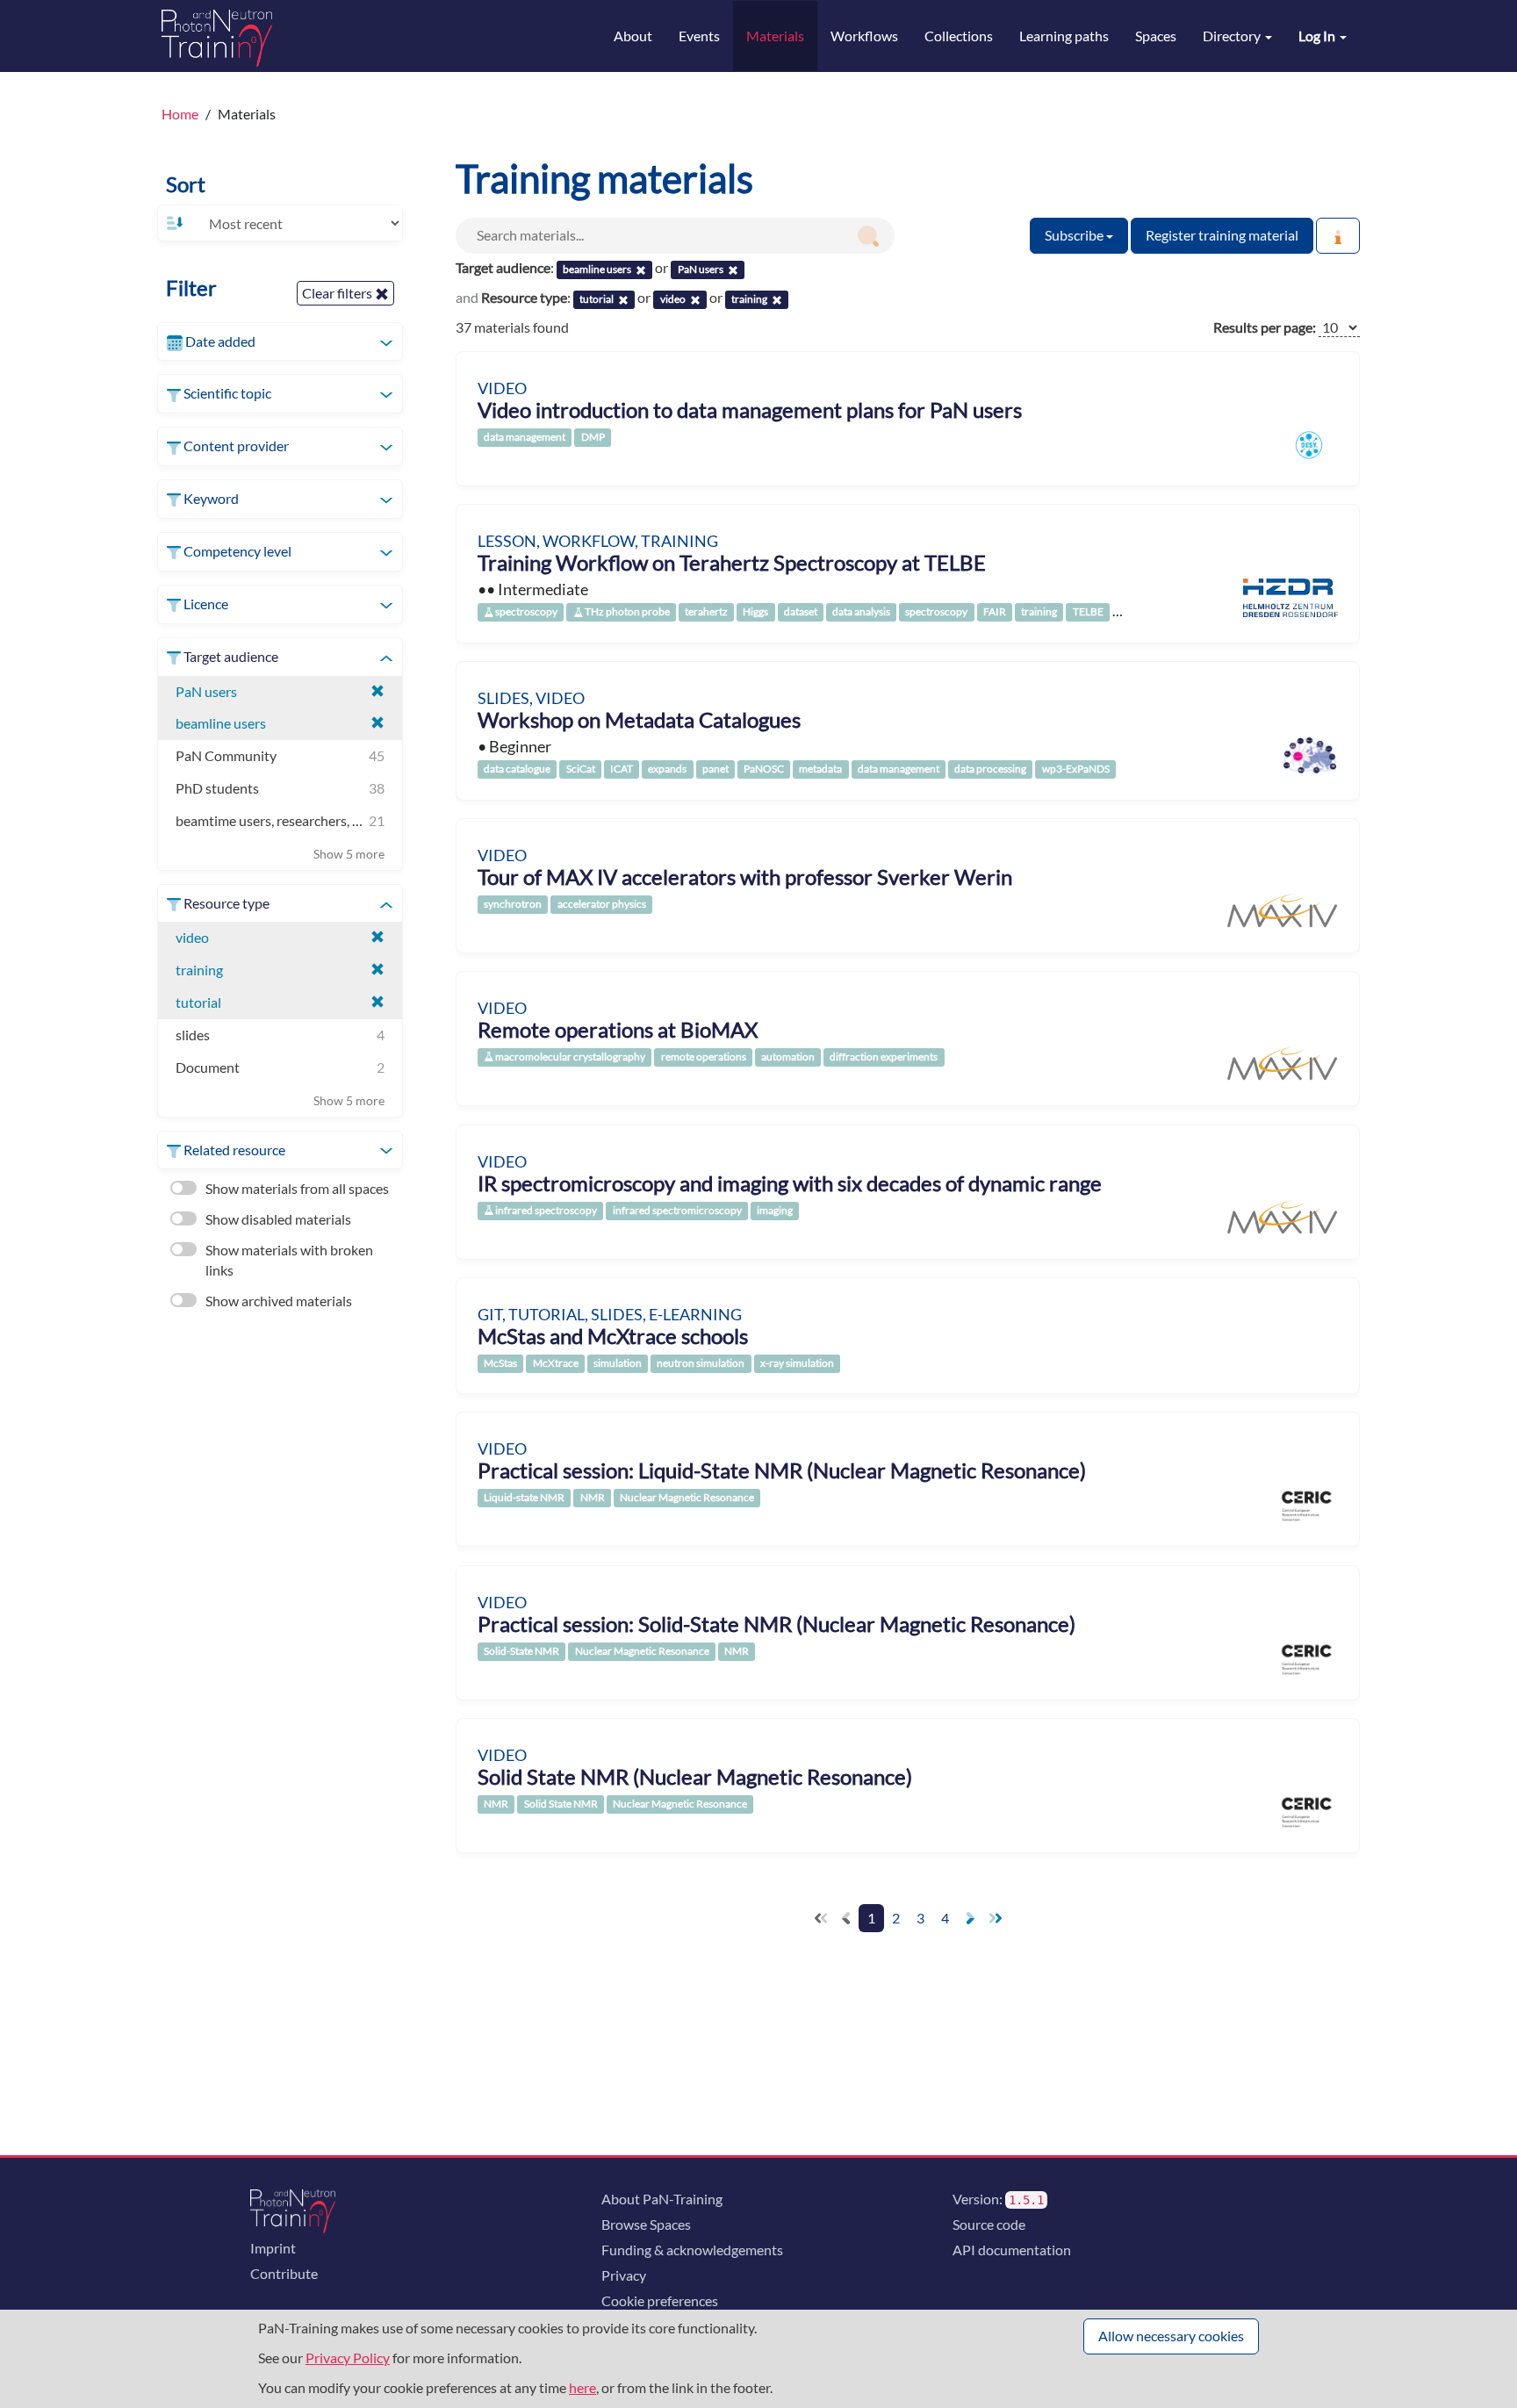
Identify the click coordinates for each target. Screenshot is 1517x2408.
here (582, 2387)
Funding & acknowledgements (692, 2250)
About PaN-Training (662, 2199)
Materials (775, 36)
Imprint (273, 2248)
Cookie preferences (660, 2300)
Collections (959, 36)
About (633, 36)
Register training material (1222, 235)
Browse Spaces (646, 2224)
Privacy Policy (348, 2358)
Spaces (1156, 36)
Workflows (864, 36)
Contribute (284, 2273)
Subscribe (1075, 235)
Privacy (624, 2275)
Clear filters (338, 293)
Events (699, 36)
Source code (989, 2224)
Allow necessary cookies (1171, 2336)
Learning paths (1064, 36)
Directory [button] (1233, 36)
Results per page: (1265, 327)
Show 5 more (349, 854)
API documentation (1012, 2250)
